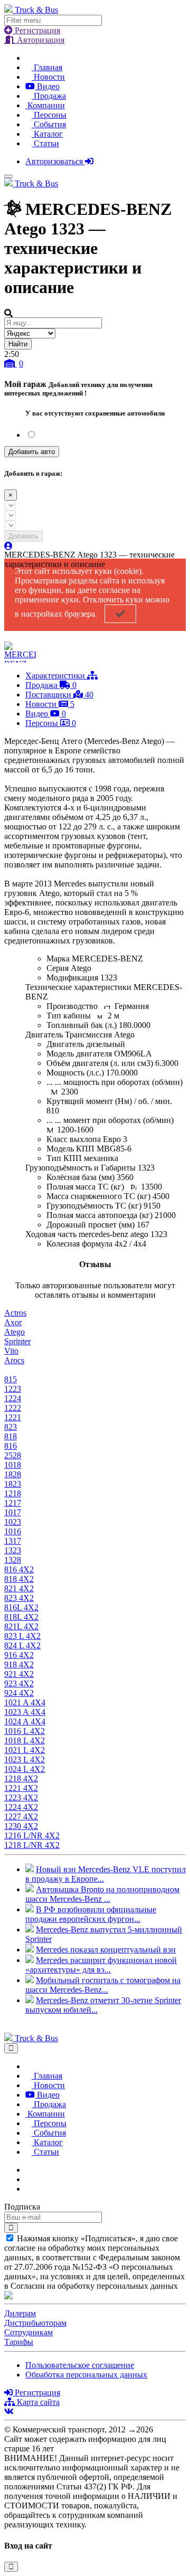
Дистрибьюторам (35, 2323)
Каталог (47, 134)
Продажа (49, 96)
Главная (47, 67)
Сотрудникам (28, 2332)
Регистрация (36, 30)
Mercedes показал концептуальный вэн (106, 1950)
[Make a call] (28, 2189)
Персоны (49, 115)
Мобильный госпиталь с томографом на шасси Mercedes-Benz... (103, 1985)
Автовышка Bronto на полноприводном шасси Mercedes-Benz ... (102, 1894)
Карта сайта (37, 2402)
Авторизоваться (55, 161)
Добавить (23, 536)
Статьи (45, 143)
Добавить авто (32, 452)
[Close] (11, 2048)
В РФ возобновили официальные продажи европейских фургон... (91, 1914)
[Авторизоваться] (8, 546)
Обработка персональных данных (86, 2375)
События (49, 124)
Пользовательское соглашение (80, 2365)
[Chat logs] (28, 2170)
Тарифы (19, 2342)
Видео (47, 86)
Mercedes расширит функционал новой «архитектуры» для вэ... (101, 1965)
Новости (48, 77)
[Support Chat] (28, 2179)
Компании (45, 105)
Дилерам (20, 2313)
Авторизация (40, 40)
